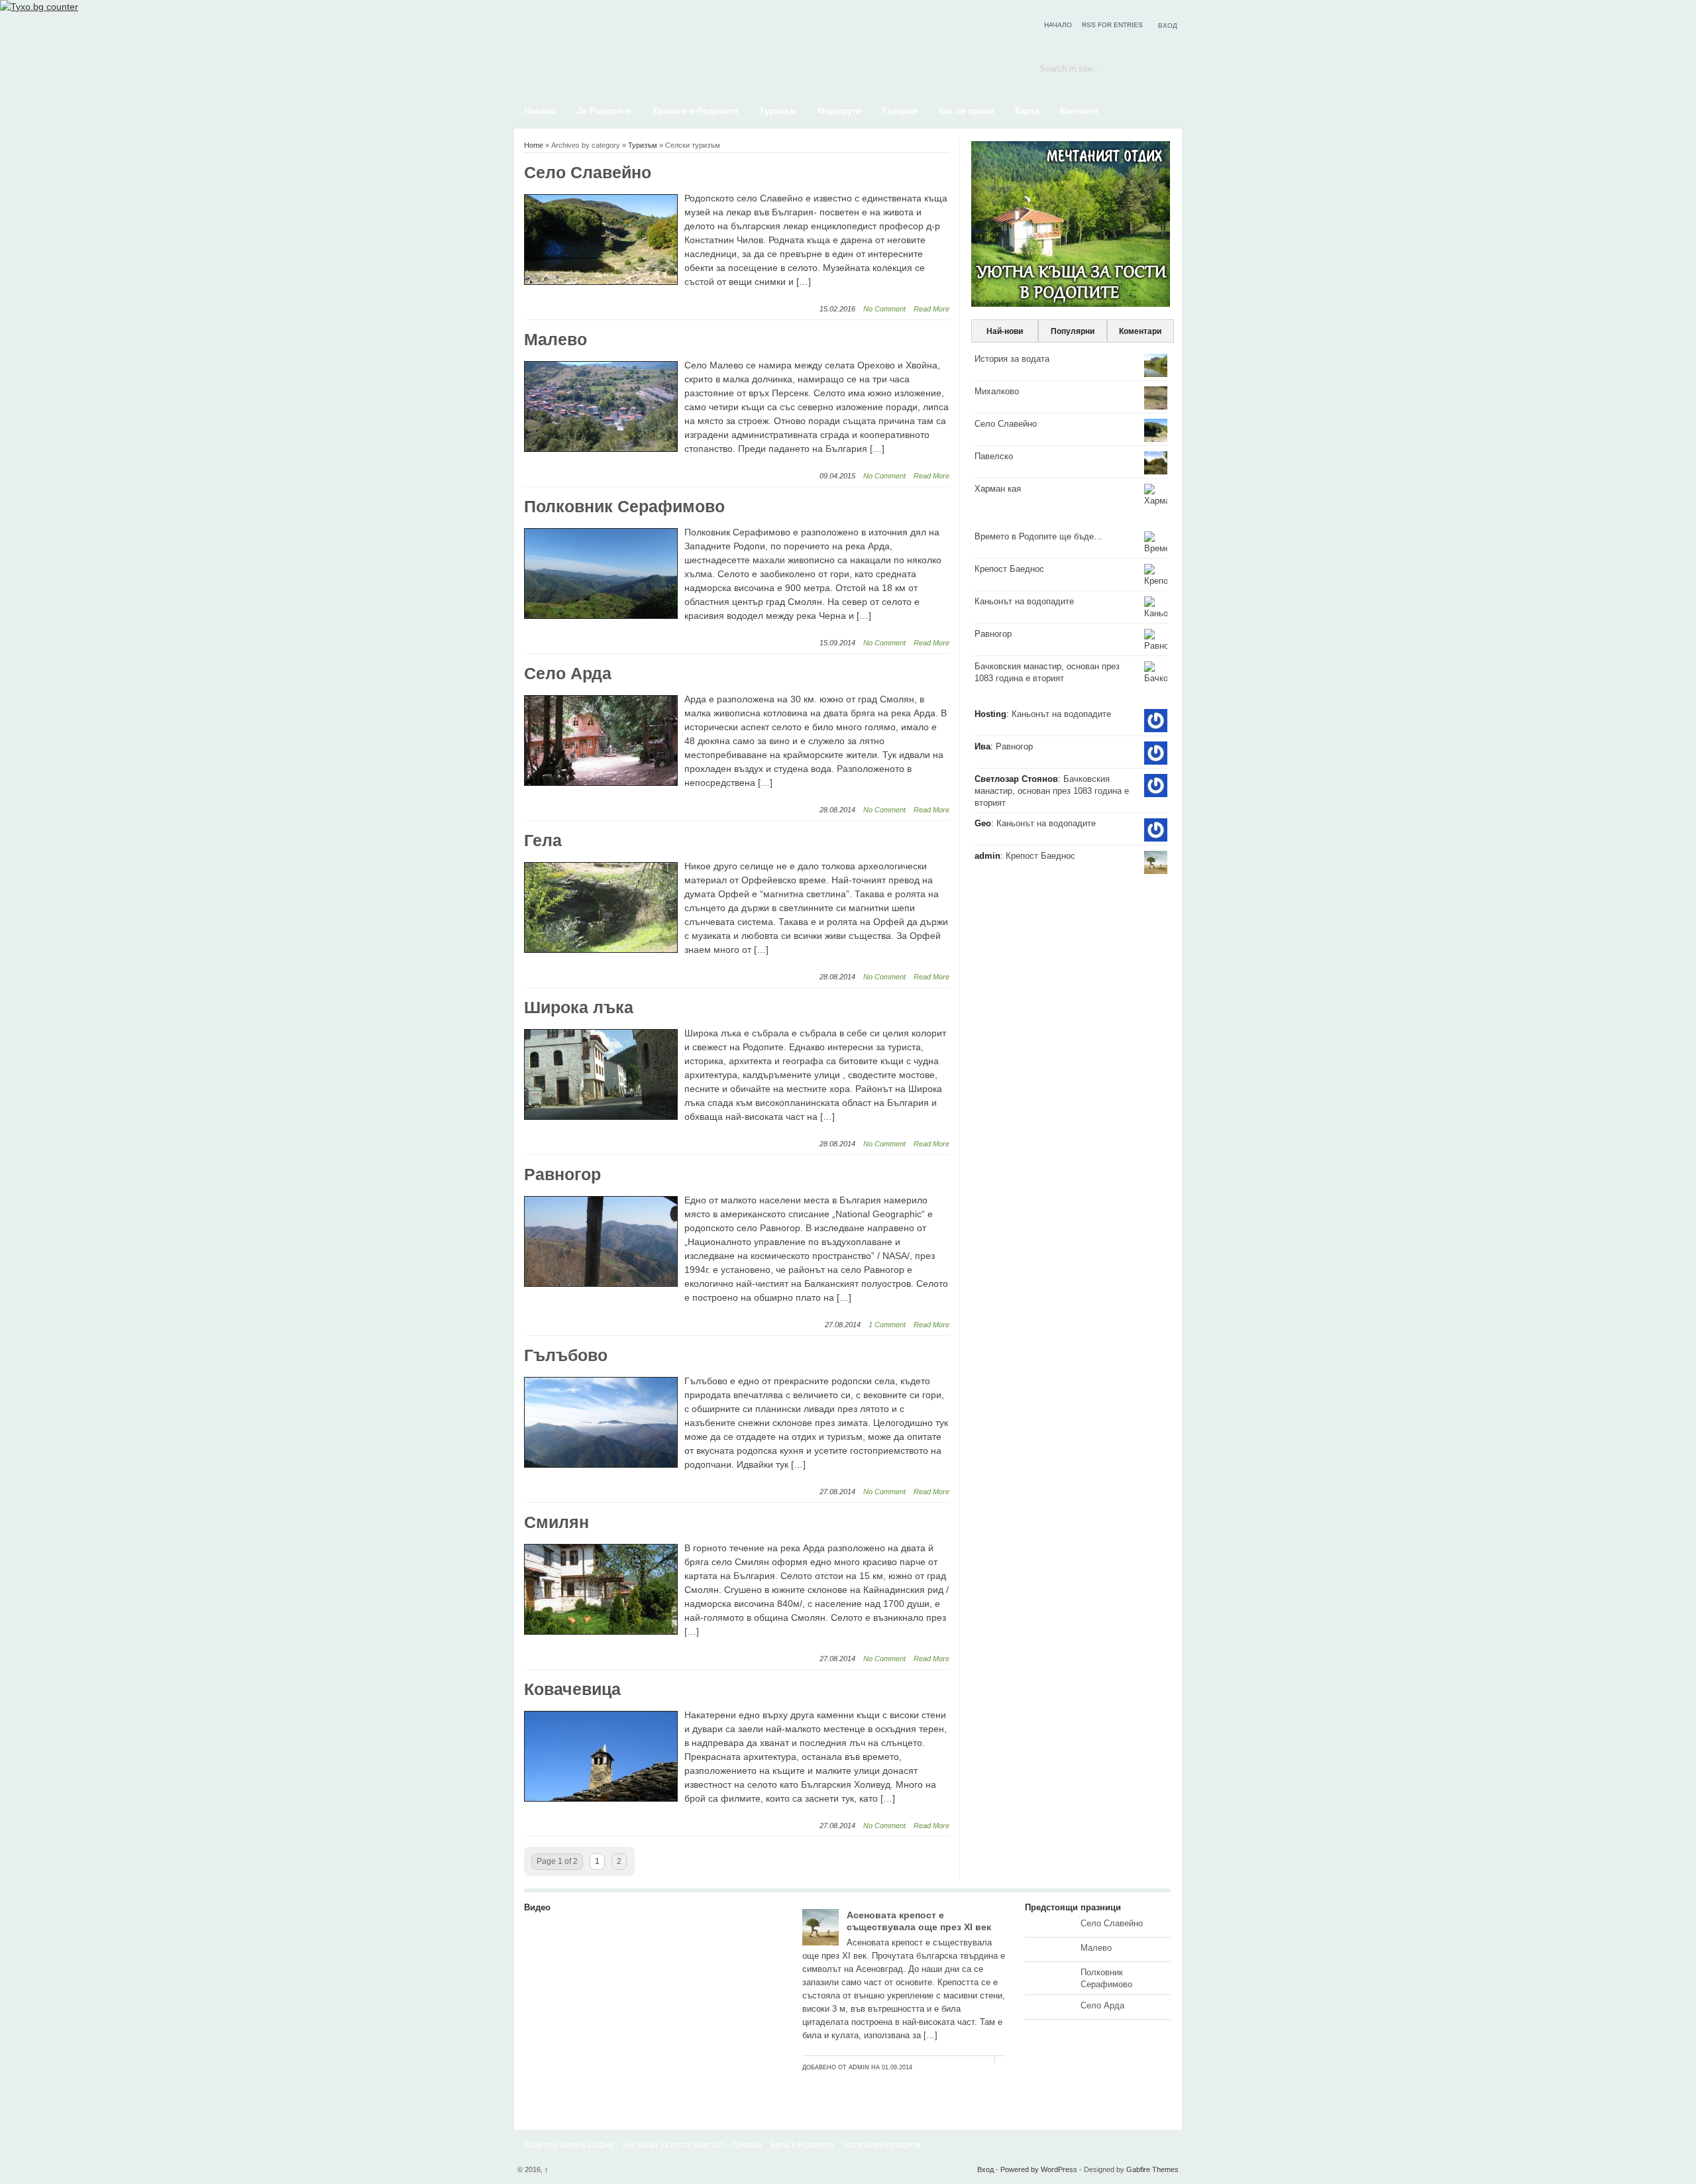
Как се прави (966, 111)
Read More (931, 309)
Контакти (1079, 111)
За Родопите (604, 111)
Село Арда (568, 673)
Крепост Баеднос (1009, 569)
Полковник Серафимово (624, 506)
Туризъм (778, 111)
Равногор (562, 1174)
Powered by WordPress (1039, 2169)
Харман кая (998, 489)
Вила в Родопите (802, 2145)
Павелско (994, 456)
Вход (1168, 26)
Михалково (997, 391)
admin (859, 2067)
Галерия (900, 111)
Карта (1027, 111)
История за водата (1012, 359)
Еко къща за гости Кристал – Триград (692, 2145)
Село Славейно (588, 172)
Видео (537, 1907)
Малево (556, 339)
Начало (1058, 25)
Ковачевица (572, 1689)
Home (534, 145)
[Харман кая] (653, 2079)
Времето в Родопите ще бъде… (1038, 536)
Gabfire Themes (1152, 2169)
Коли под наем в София (569, 2145)
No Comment (884, 309)
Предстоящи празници (1073, 1907)
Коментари (1140, 331)
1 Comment (887, 1325)
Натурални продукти (882, 2145)
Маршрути (839, 111)
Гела (543, 840)
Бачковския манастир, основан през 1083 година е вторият (1052, 791)
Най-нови (1005, 331)
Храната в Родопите (695, 111)
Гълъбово (566, 1355)
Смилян (556, 1522)
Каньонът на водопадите (1024, 601)
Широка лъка (579, 1007)
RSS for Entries (1112, 25)
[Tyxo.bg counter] (39, 7)
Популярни (1073, 331)
